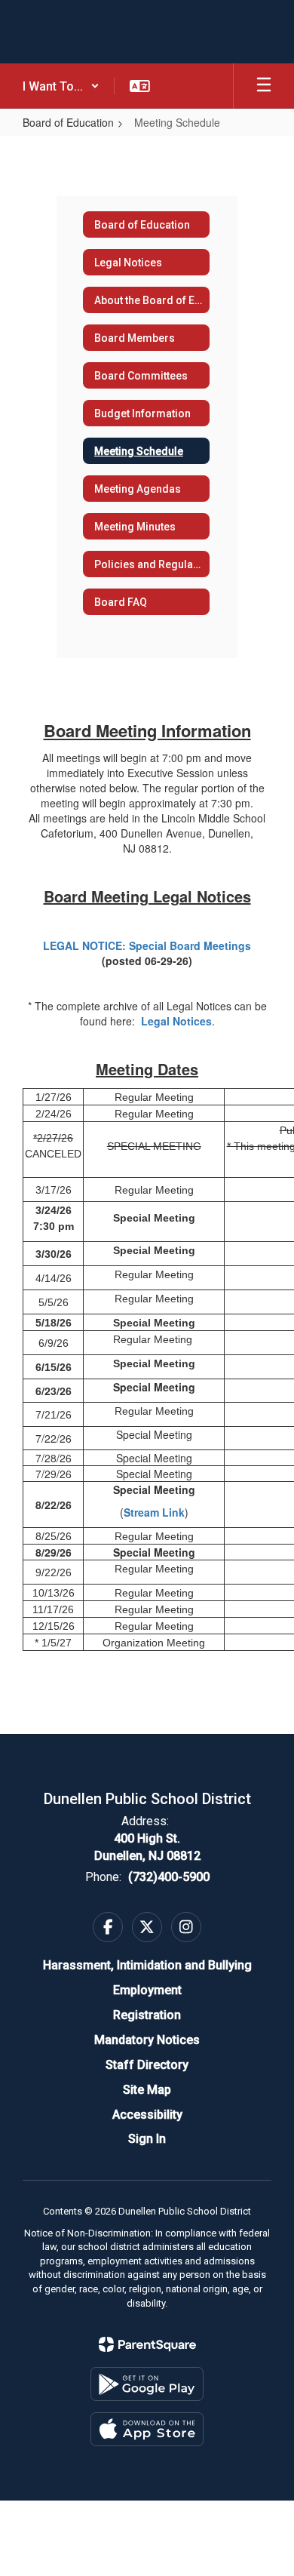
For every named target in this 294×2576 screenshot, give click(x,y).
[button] (61, 86)
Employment (147, 1990)
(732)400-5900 (169, 1877)
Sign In (147, 2139)
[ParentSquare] (147, 2344)
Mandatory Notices (147, 2040)
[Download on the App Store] (147, 2429)
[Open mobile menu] (264, 86)
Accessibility (147, 2115)
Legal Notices (176, 1021)
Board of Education (68, 122)
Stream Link (154, 1512)
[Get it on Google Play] (147, 2384)
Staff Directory (147, 2065)
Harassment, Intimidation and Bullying (147, 1965)
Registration (147, 2015)
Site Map (147, 2090)
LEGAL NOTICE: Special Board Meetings (147, 945)
